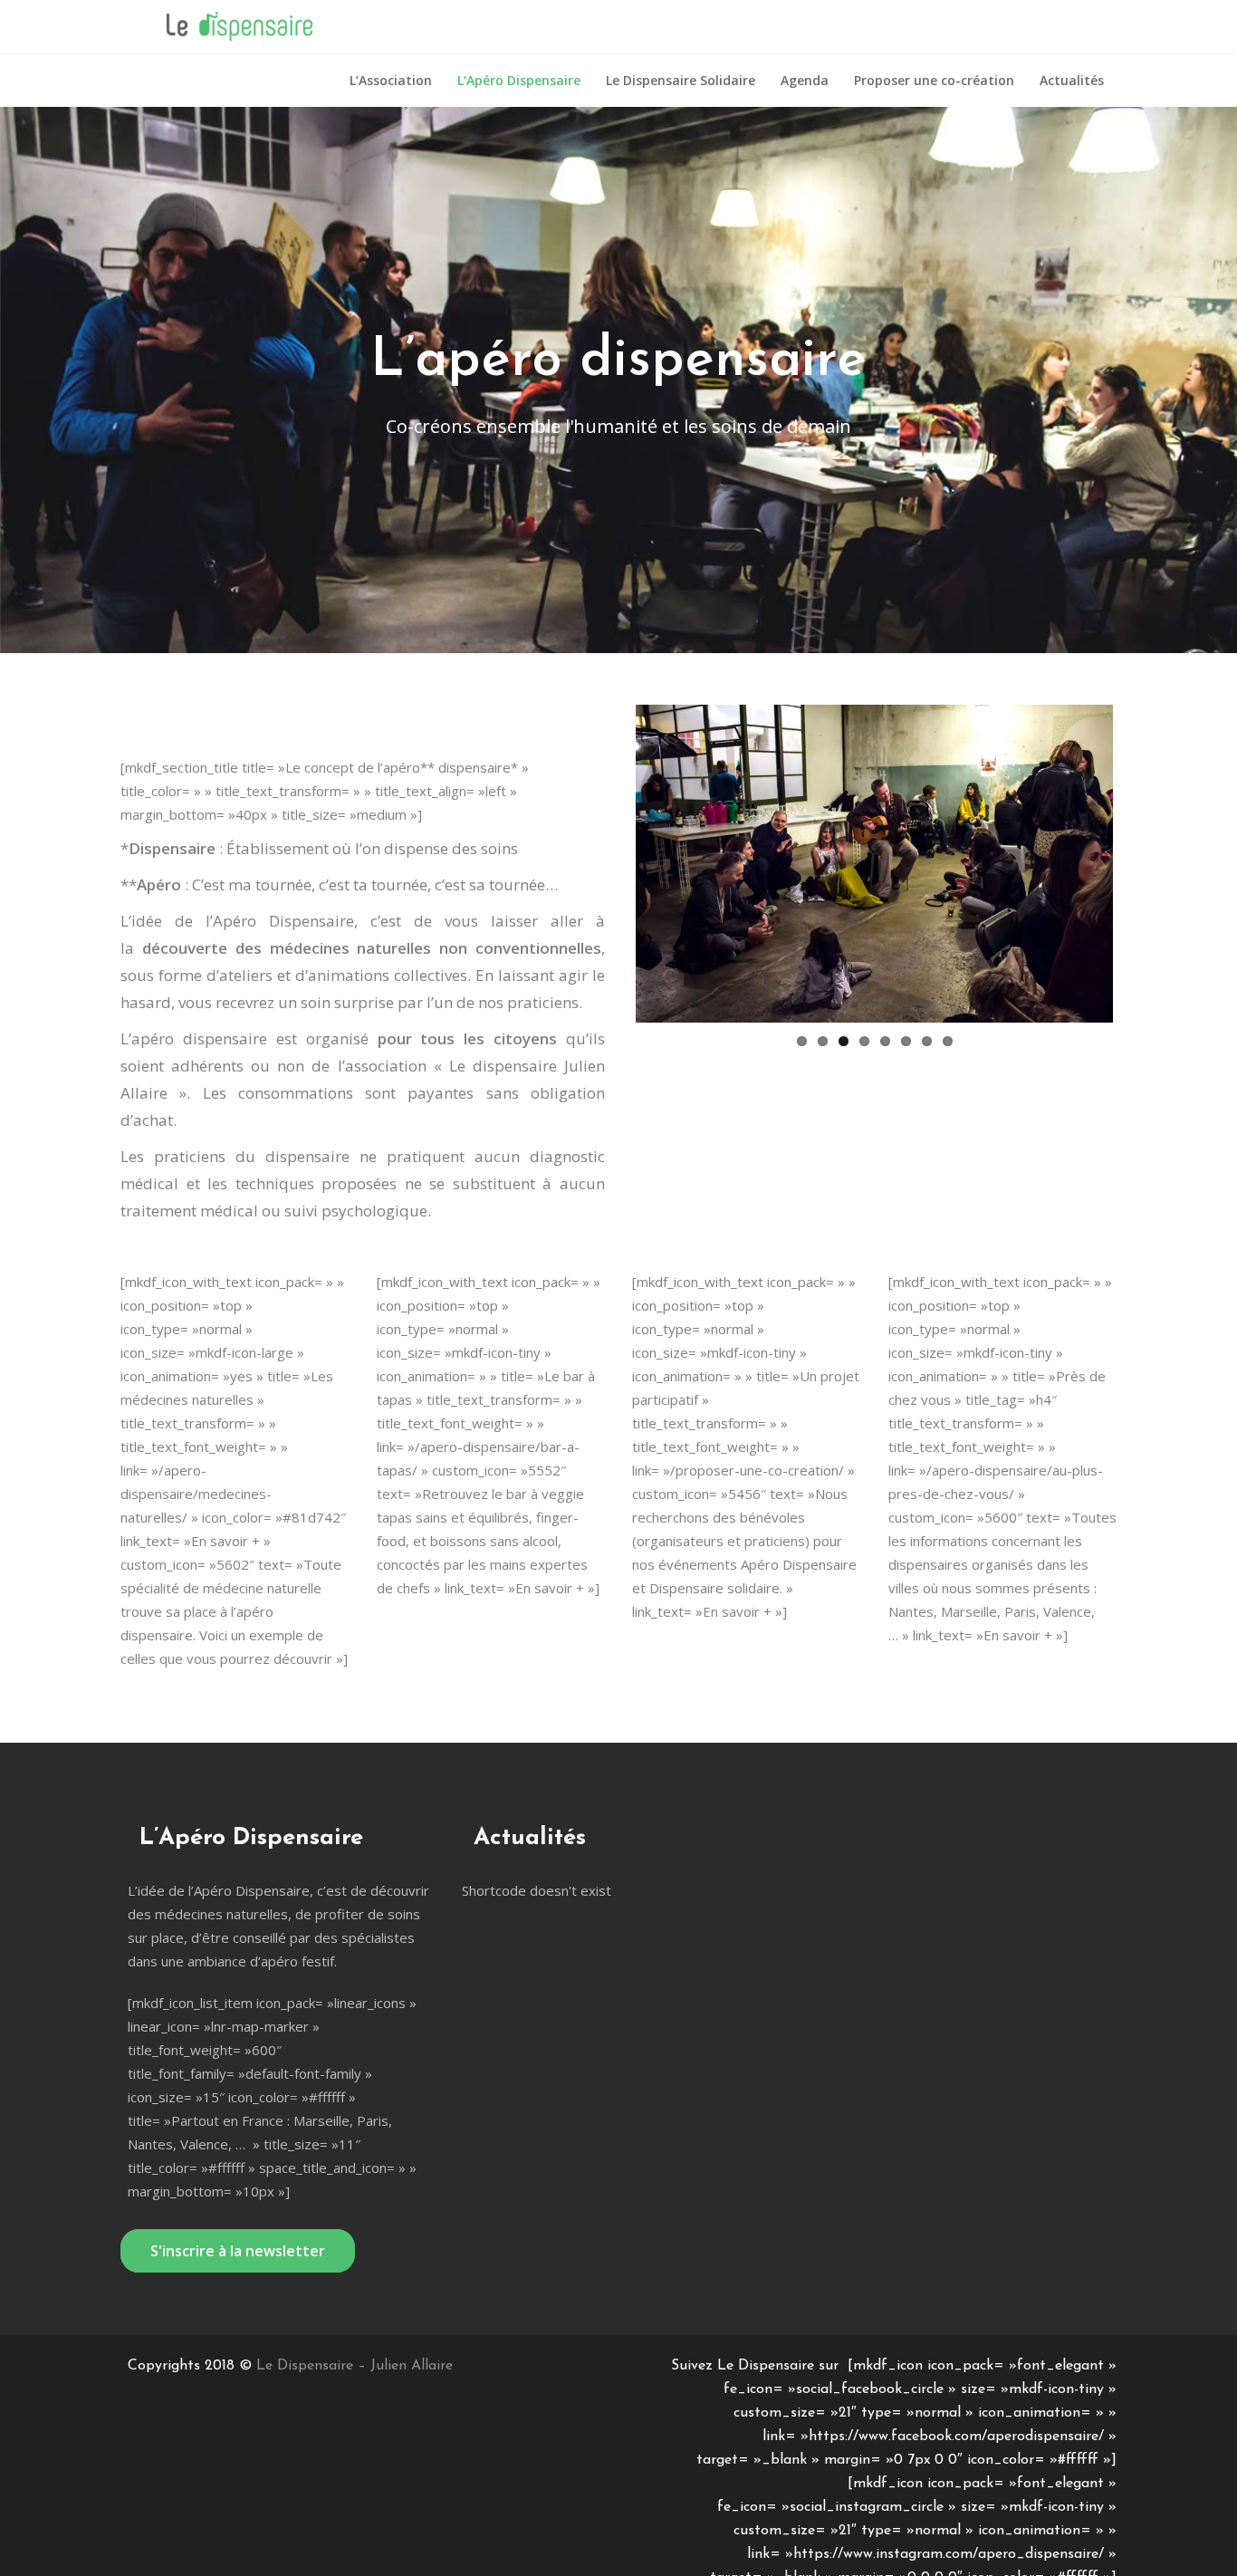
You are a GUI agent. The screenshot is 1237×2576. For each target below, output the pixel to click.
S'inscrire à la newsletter (238, 2251)
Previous (609, 705)
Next (1140, 705)
